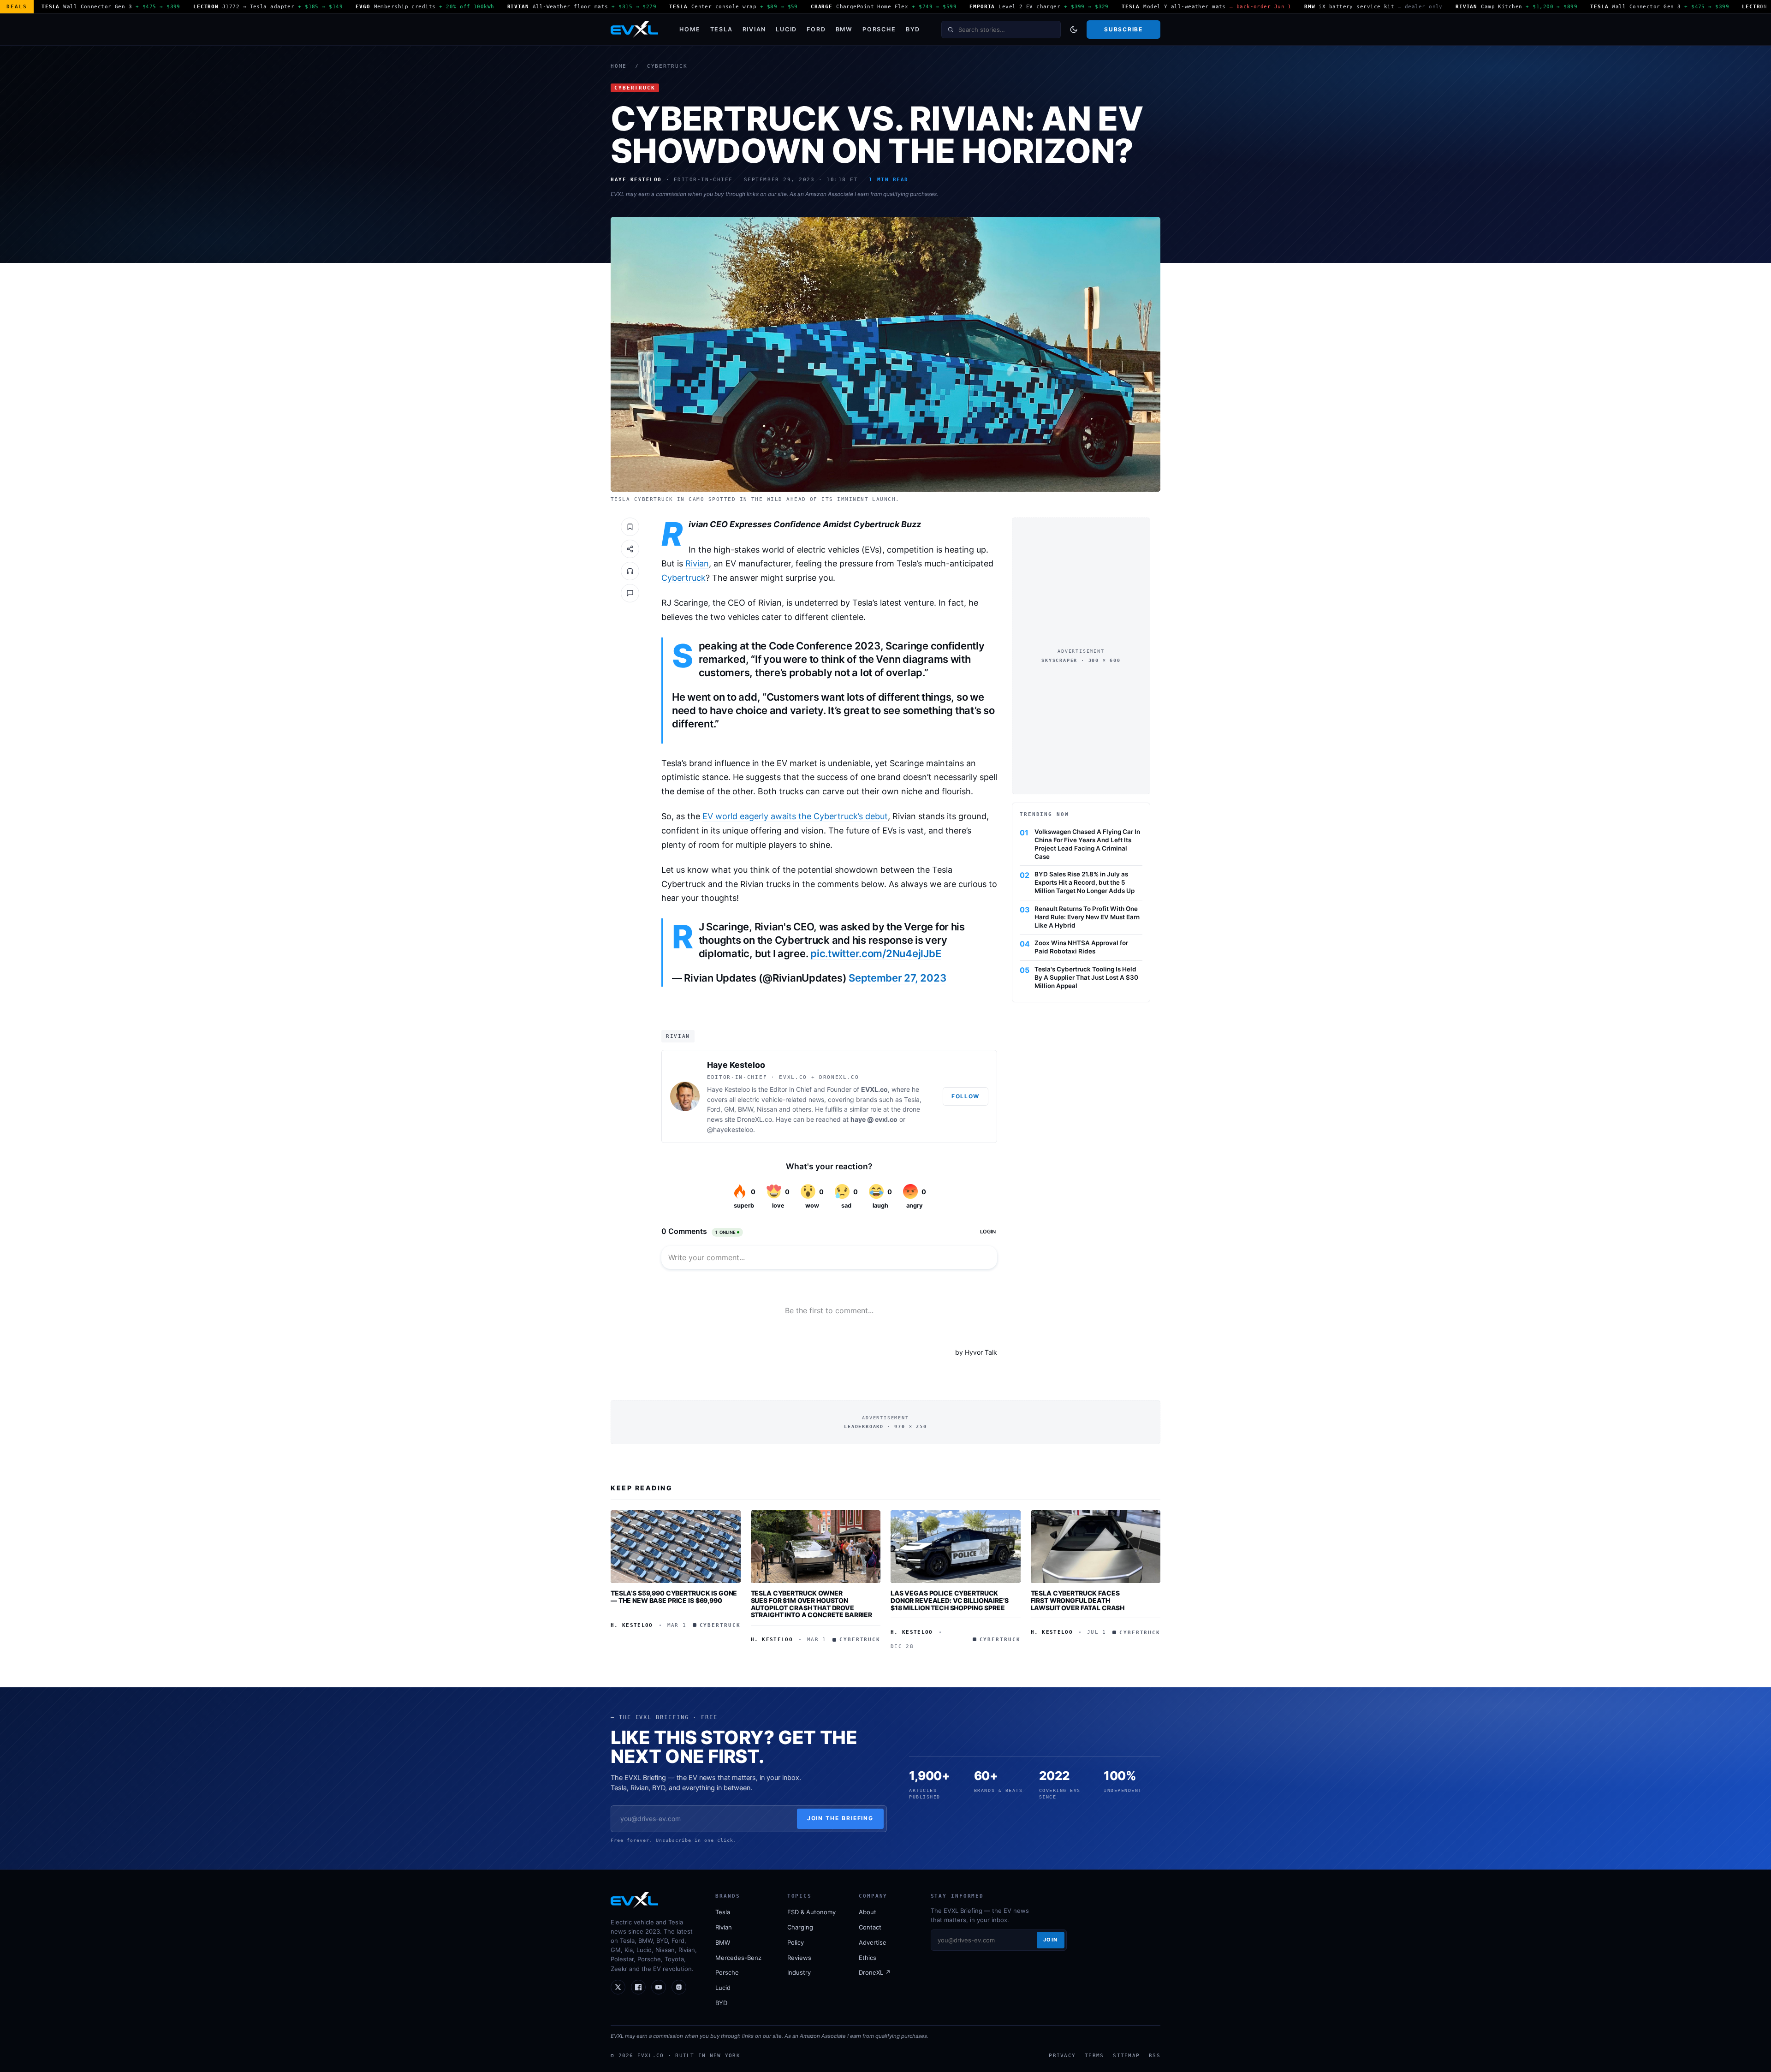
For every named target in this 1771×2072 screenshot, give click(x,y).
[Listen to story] (630, 571)
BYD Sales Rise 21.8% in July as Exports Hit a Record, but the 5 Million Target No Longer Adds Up (1085, 882)
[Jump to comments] (630, 593)
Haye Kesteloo (736, 1065)
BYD (913, 29)
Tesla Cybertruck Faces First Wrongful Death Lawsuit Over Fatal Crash (1078, 1600)
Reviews (799, 1958)
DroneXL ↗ (875, 1972)
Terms (1094, 2055)
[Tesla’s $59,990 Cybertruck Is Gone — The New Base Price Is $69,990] (676, 1547)
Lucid (786, 29)
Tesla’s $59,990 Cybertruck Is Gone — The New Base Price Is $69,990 (674, 1597)
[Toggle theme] (1074, 30)
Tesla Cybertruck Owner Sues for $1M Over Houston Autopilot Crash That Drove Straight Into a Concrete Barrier (812, 1604)
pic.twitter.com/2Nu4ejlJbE (876, 953)
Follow (966, 1096)
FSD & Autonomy (811, 1912)
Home (690, 29)
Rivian (755, 29)
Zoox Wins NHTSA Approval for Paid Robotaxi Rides (1081, 947)
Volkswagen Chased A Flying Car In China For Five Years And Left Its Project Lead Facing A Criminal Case (1087, 844)
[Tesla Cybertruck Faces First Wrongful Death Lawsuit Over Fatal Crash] (1096, 1547)
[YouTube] (659, 1987)
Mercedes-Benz (738, 1958)
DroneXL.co (755, 1119)
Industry (799, 1972)
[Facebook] (638, 1987)
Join (1051, 1940)
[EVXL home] (634, 30)
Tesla (722, 29)
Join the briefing (841, 1818)
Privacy (1062, 2055)
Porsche (879, 29)
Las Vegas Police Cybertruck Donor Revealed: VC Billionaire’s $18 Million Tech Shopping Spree (950, 1600)
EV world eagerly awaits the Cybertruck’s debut (795, 816)
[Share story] (630, 549)
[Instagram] (679, 1987)
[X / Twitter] (618, 1987)
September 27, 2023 (897, 978)
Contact (870, 1927)
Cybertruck (667, 66)
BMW (844, 29)
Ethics (868, 1958)
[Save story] (630, 527)
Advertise (873, 1942)
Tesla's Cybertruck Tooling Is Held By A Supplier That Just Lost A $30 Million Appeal (1086, 977)
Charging (800, 1927)
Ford (816, 29)
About (868, 1912)
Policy (796, 1942)
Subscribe (1123, 29)
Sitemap (1126, 2055)
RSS (1155, 2055)
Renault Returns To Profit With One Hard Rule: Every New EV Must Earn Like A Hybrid (1087, 917)
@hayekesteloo (730, 1129)
